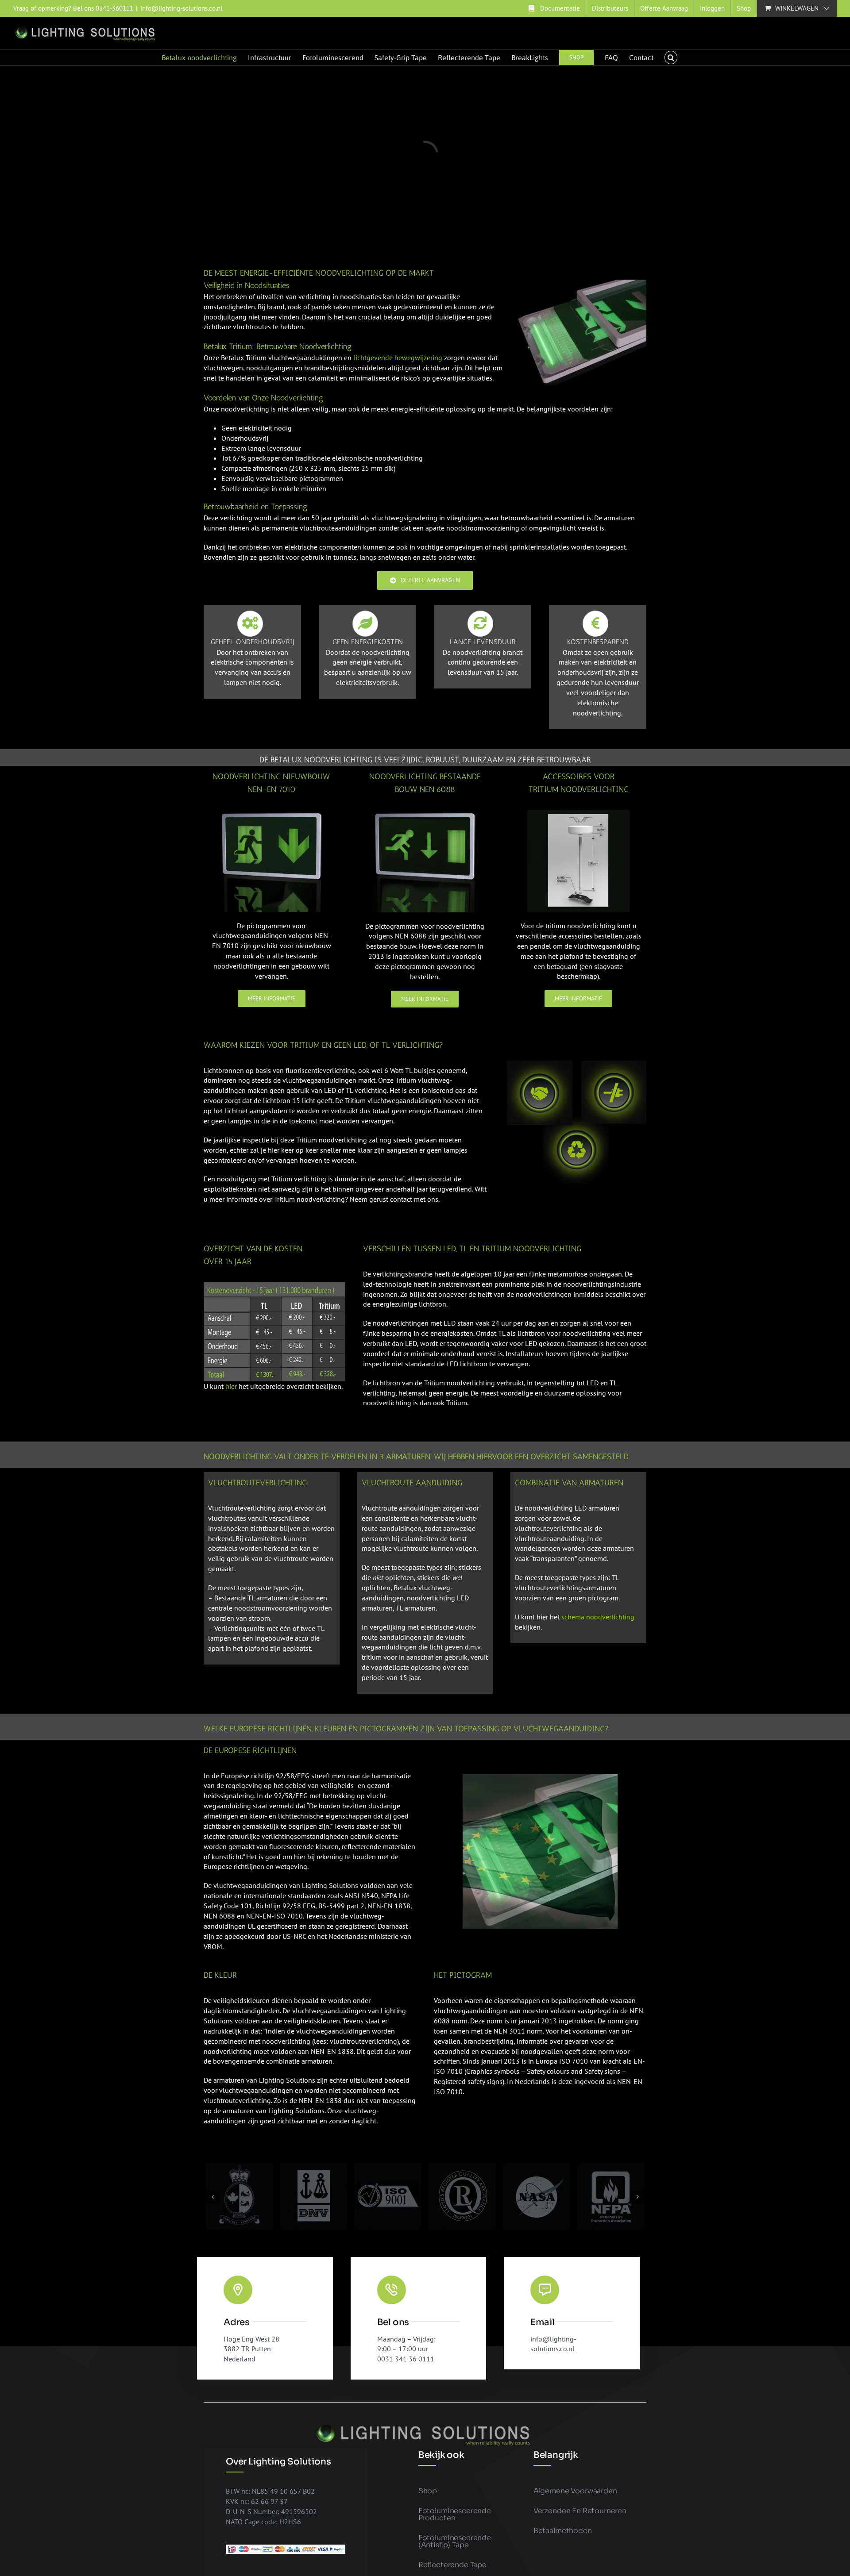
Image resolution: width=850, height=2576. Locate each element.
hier (231, 1386)
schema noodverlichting (598, 1617)
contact (401, 1199)
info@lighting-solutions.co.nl (181, 8)
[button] (671, 58)
